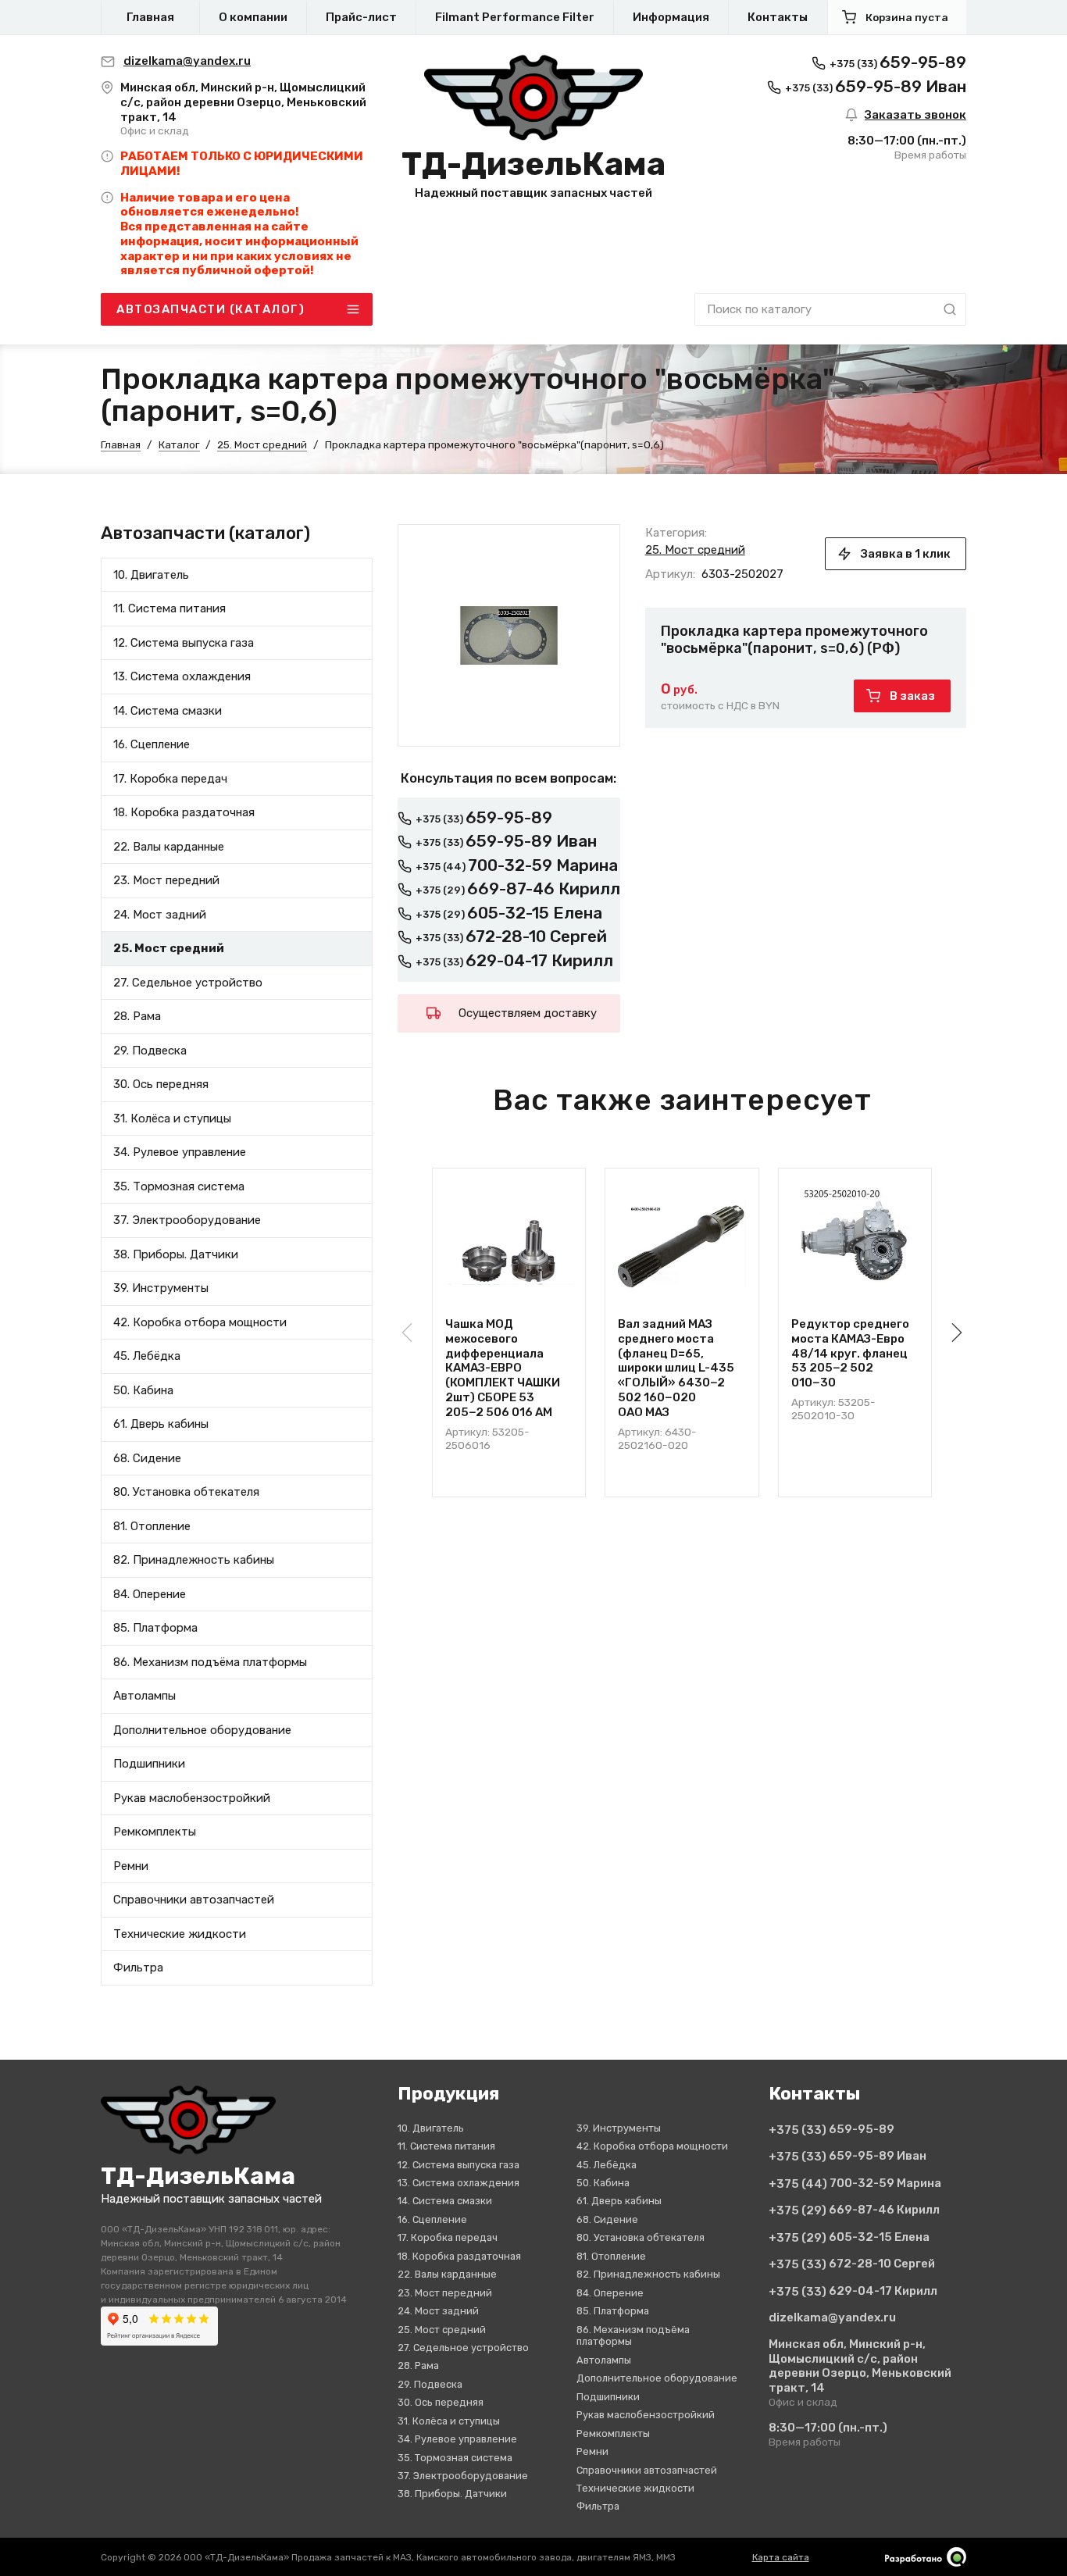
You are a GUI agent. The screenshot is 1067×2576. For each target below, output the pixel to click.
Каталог (179, 444)
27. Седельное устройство (188, 982)
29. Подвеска (150, 1050)
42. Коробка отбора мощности (200, 1322)
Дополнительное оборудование (202, 1729)
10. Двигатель (151, 574)
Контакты (778, 17)
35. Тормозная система (179, 1186)
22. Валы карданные (169, 846)
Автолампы (145, 1696)
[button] (954, 1333)
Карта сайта (781, 2557)
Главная (150, 17)
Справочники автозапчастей (194, 1900)
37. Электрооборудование (187, 1220)
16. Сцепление (152, 744)
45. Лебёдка (147, 1356)
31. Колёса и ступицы (172, 1118)
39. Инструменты (161, 1288)
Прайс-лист (361, 17)
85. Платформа (155, 1628)
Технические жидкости (180, 1933)
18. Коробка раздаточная (184, 812)
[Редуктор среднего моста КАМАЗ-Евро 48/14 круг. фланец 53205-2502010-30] (855, 1245)
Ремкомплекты (155, 1832)
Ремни (131, 1865)
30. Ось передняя (161, 1084)
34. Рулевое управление (180, 1152)
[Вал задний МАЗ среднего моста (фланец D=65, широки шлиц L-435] (682, 1245)
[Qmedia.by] (926, 2557)
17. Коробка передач (170, 778)
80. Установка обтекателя (186, 1492)
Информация (671, 17)
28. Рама (137, 1016)
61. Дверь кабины (161, 1424)
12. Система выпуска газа (184, 642)
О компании (253, 17)
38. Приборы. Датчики (176, 1254)
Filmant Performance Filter (515, 17)
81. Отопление (152, 1525)
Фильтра (138, 1968)
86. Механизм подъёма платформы (210, 1661)
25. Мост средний (262, 444)
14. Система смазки (168, 710)
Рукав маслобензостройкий (192, 1797)
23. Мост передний (166, 880)
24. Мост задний (160, 914)
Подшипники (149, 1764)
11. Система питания (170, 608)
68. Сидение (147, 1457)
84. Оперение (150, 1593)
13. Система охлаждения (182, 676)
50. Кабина (143, 1390)
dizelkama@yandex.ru (832, 2317)
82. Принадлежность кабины (194, 1560)
